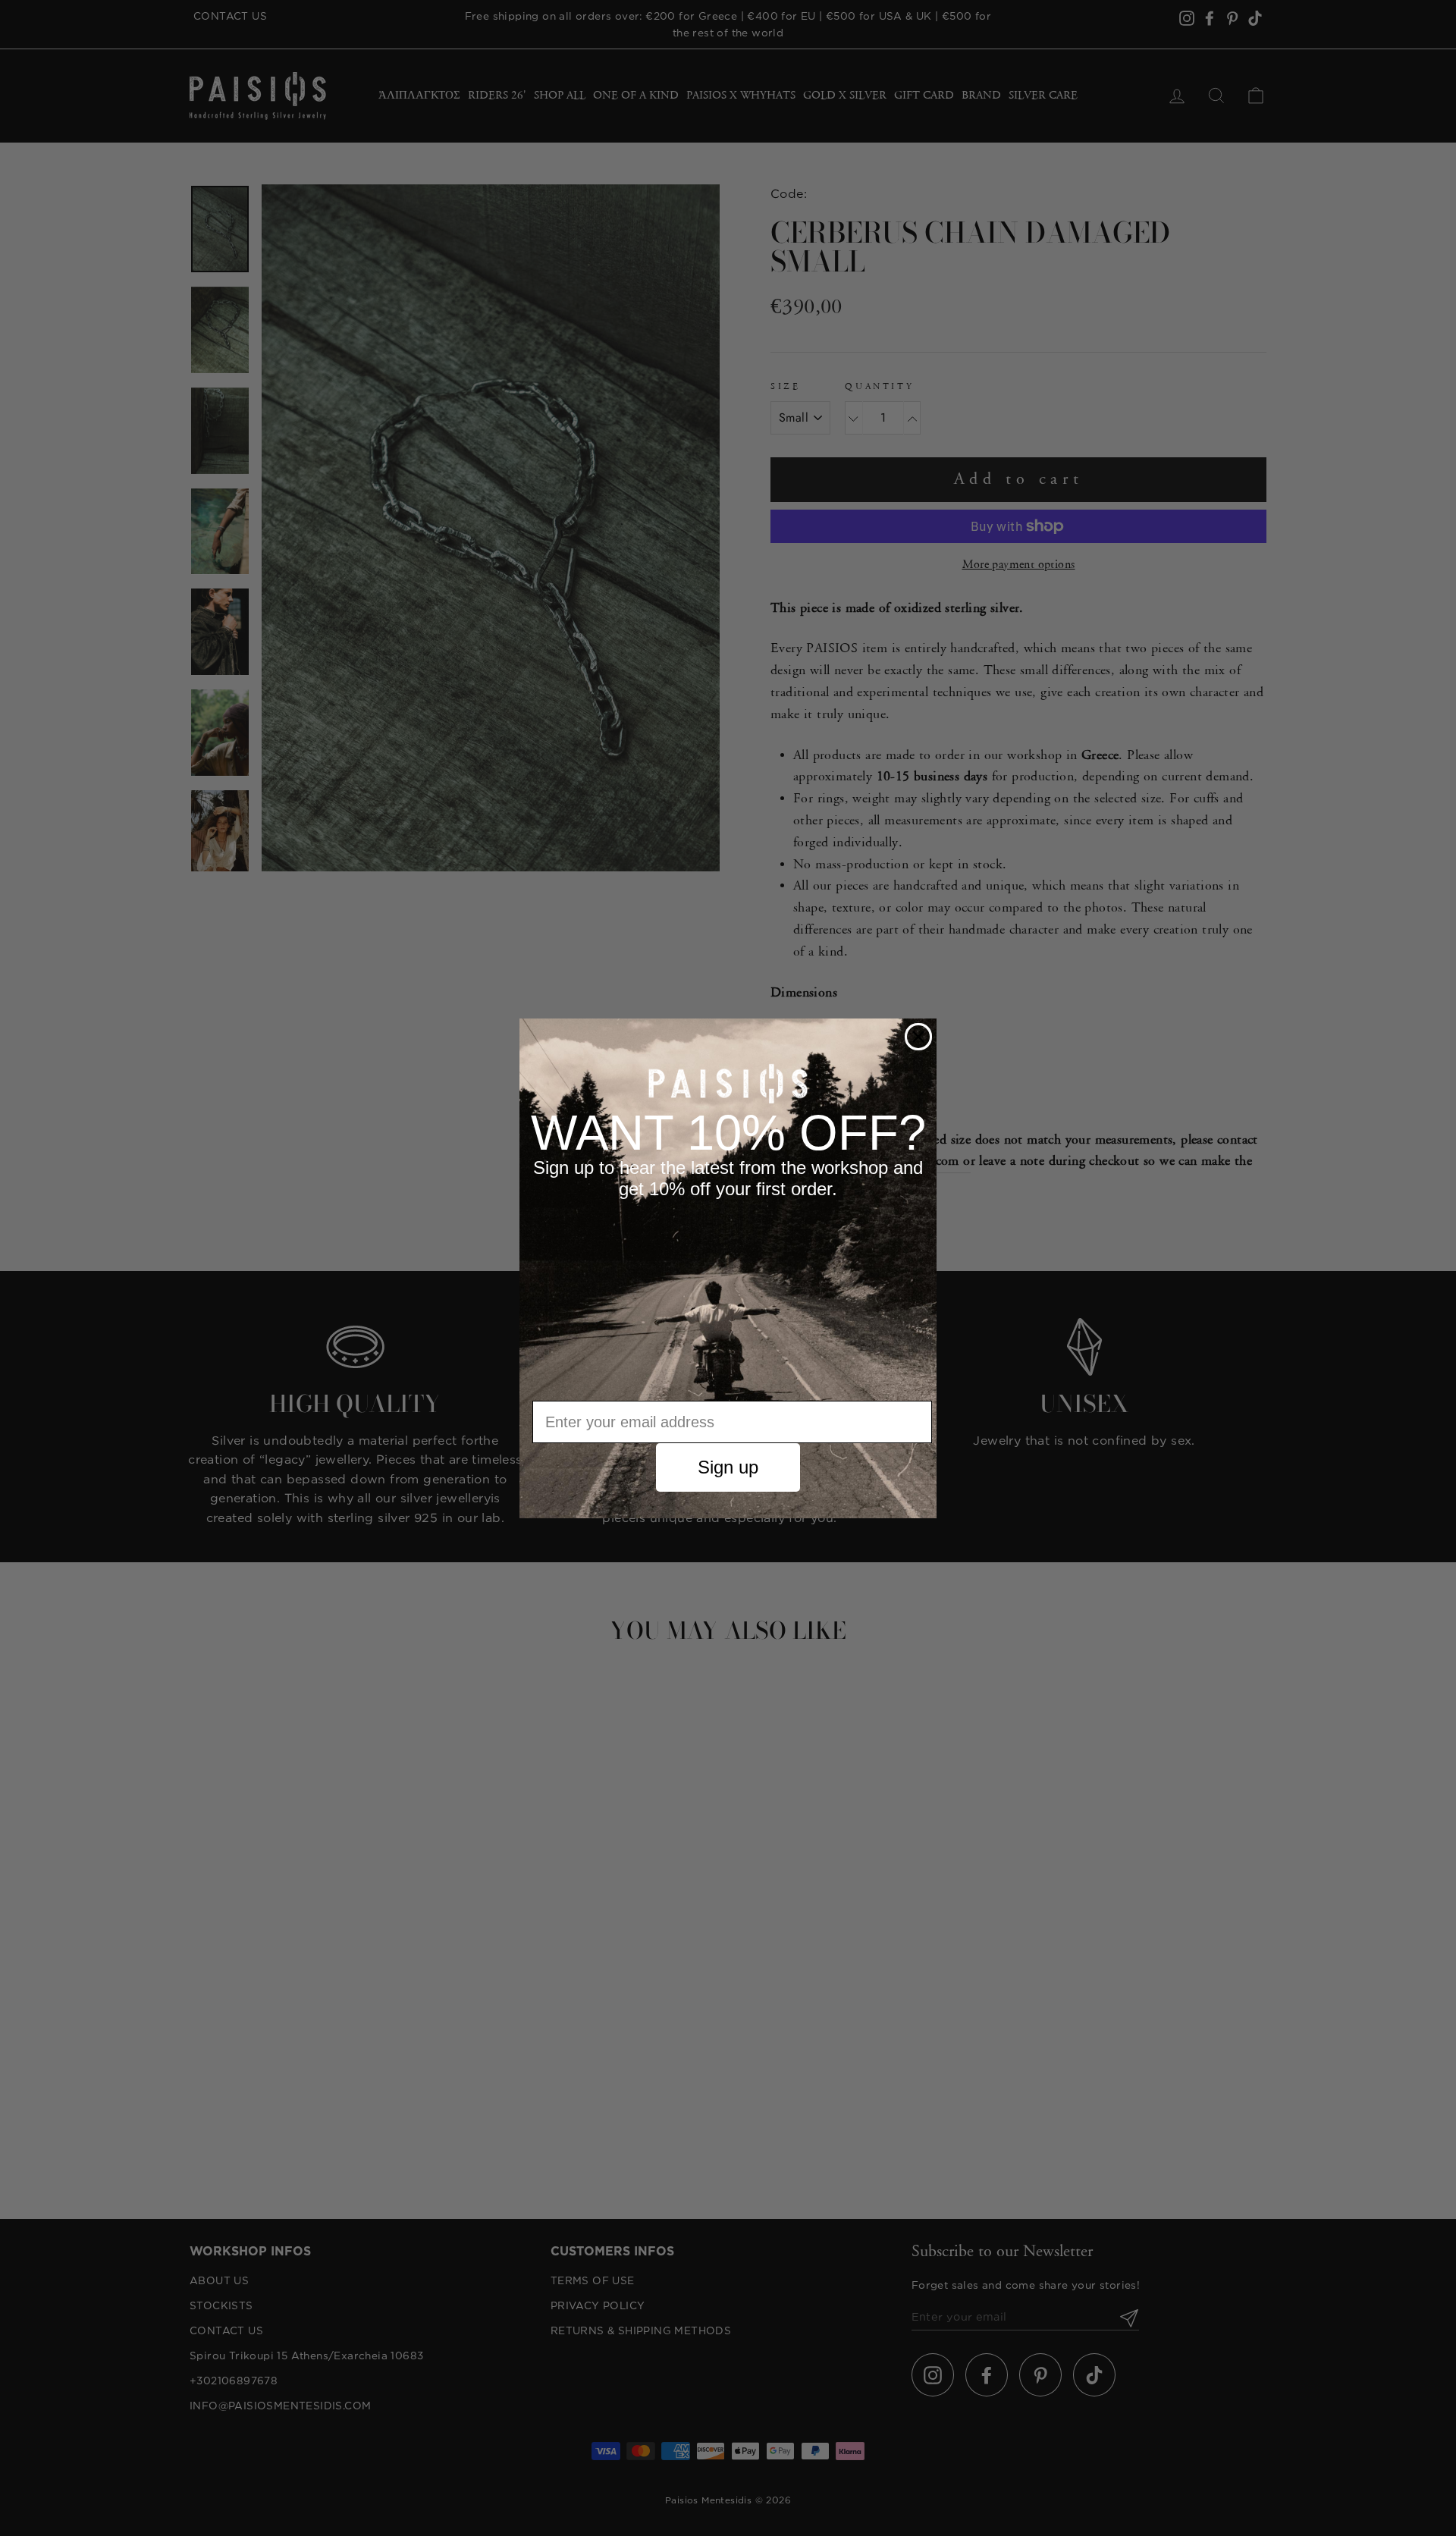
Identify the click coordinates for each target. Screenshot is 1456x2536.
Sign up (728, 1467)
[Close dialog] (918, 1037)
